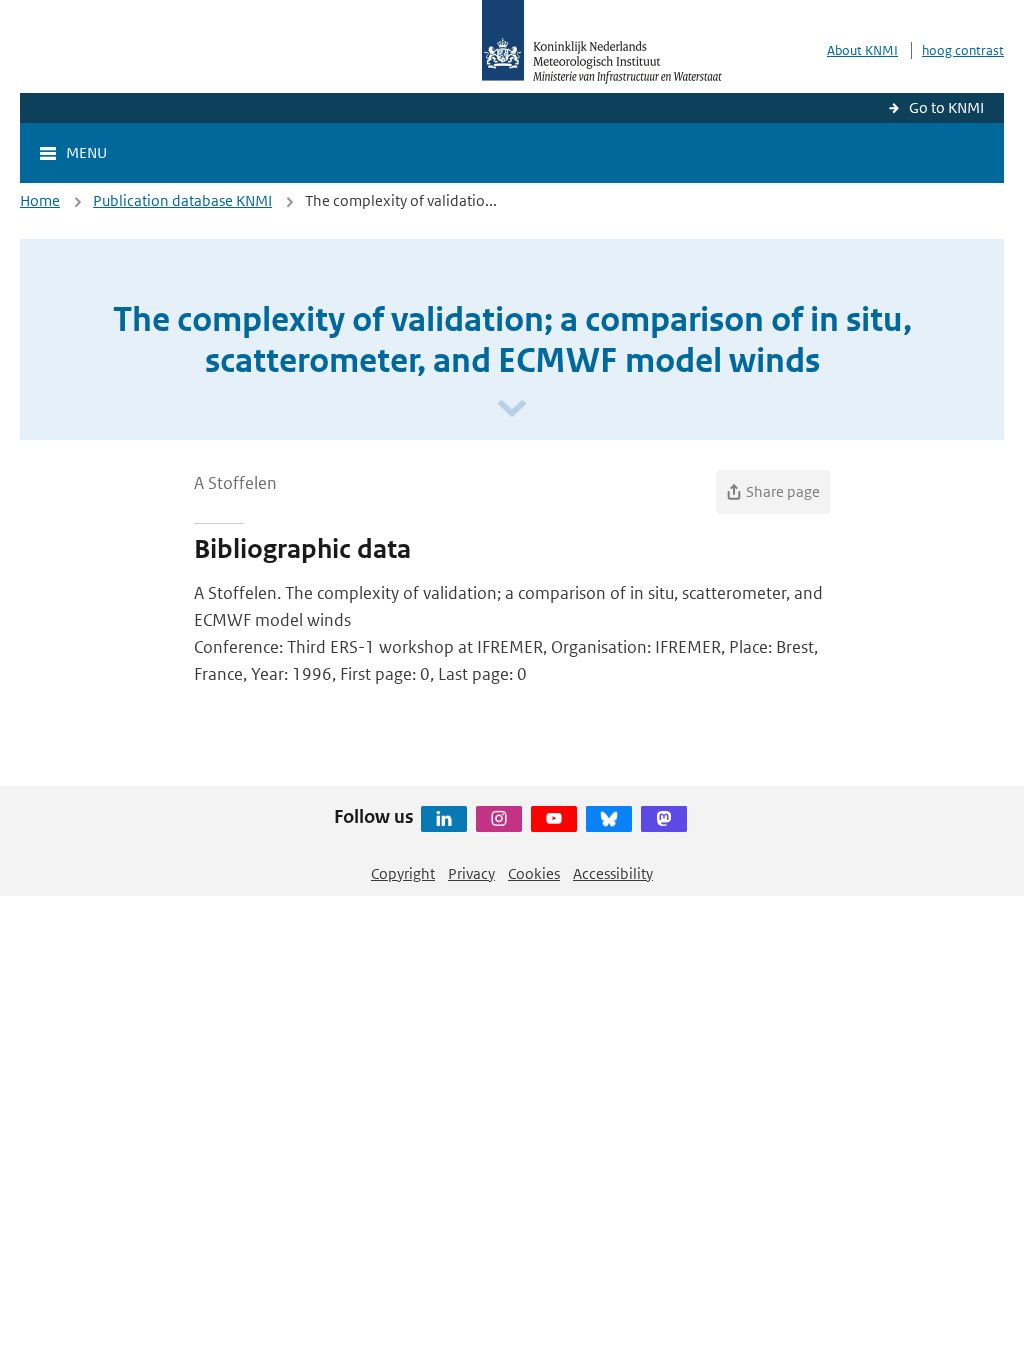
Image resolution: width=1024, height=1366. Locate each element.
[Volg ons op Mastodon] (664, 819)
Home (40, 200)
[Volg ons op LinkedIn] (444, 819)
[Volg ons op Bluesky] (609, 819)
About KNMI (862, 50)
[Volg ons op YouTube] (554, 819)
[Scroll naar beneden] (512, 409)
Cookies (534, 873)
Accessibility (613, 873)
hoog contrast (963, 50)
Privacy (471, 873)
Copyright (403, 873)
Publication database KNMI (182, 200)
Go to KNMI (946, 107)
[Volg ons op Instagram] (499, 819)
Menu (86, 152)
